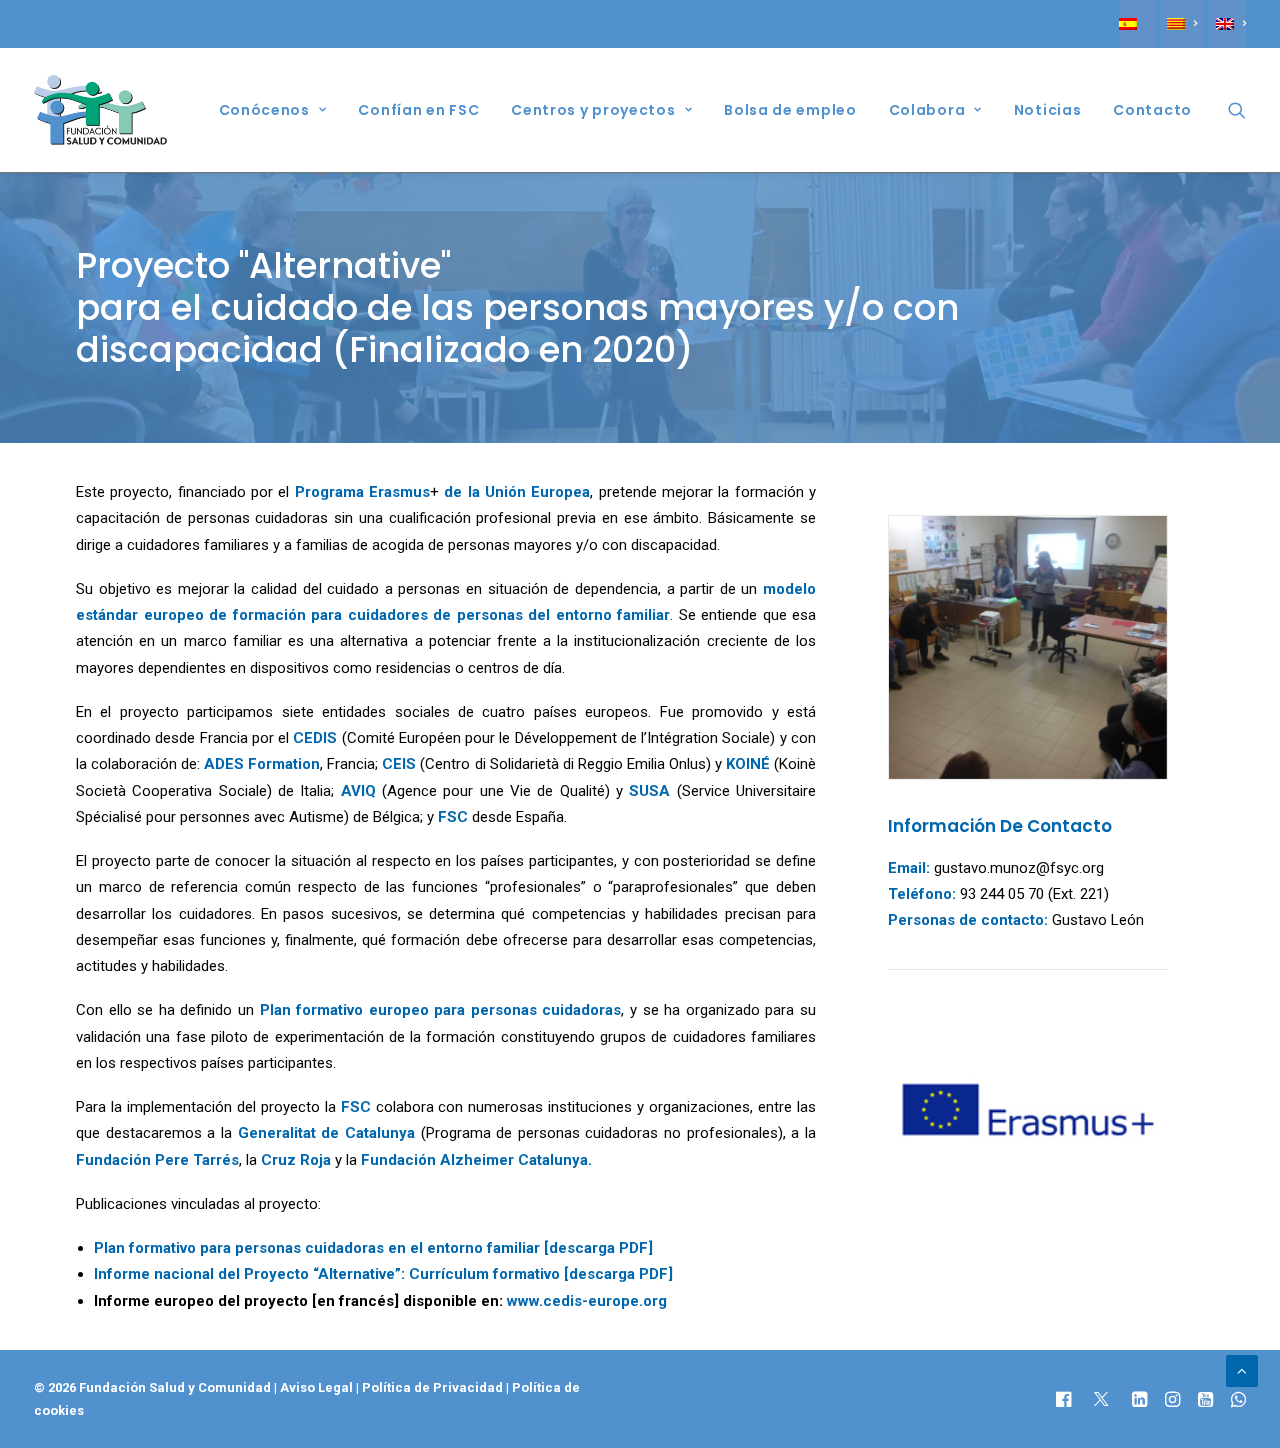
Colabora (927, 110)
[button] (1237, 110)
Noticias (1048, 110)
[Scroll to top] (1242, 1370)
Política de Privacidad (434, 1387)
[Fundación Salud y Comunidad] (101, 110)
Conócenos (264, 110)
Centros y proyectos (593, 110)
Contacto (1152, 110)
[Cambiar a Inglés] (1227, 24)
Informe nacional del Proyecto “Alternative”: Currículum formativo (327, 1274)
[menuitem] (1137, 24)
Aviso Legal (316, 1387)
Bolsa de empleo (790, 110)
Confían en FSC (418, 110)
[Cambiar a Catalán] (1182, 24)
